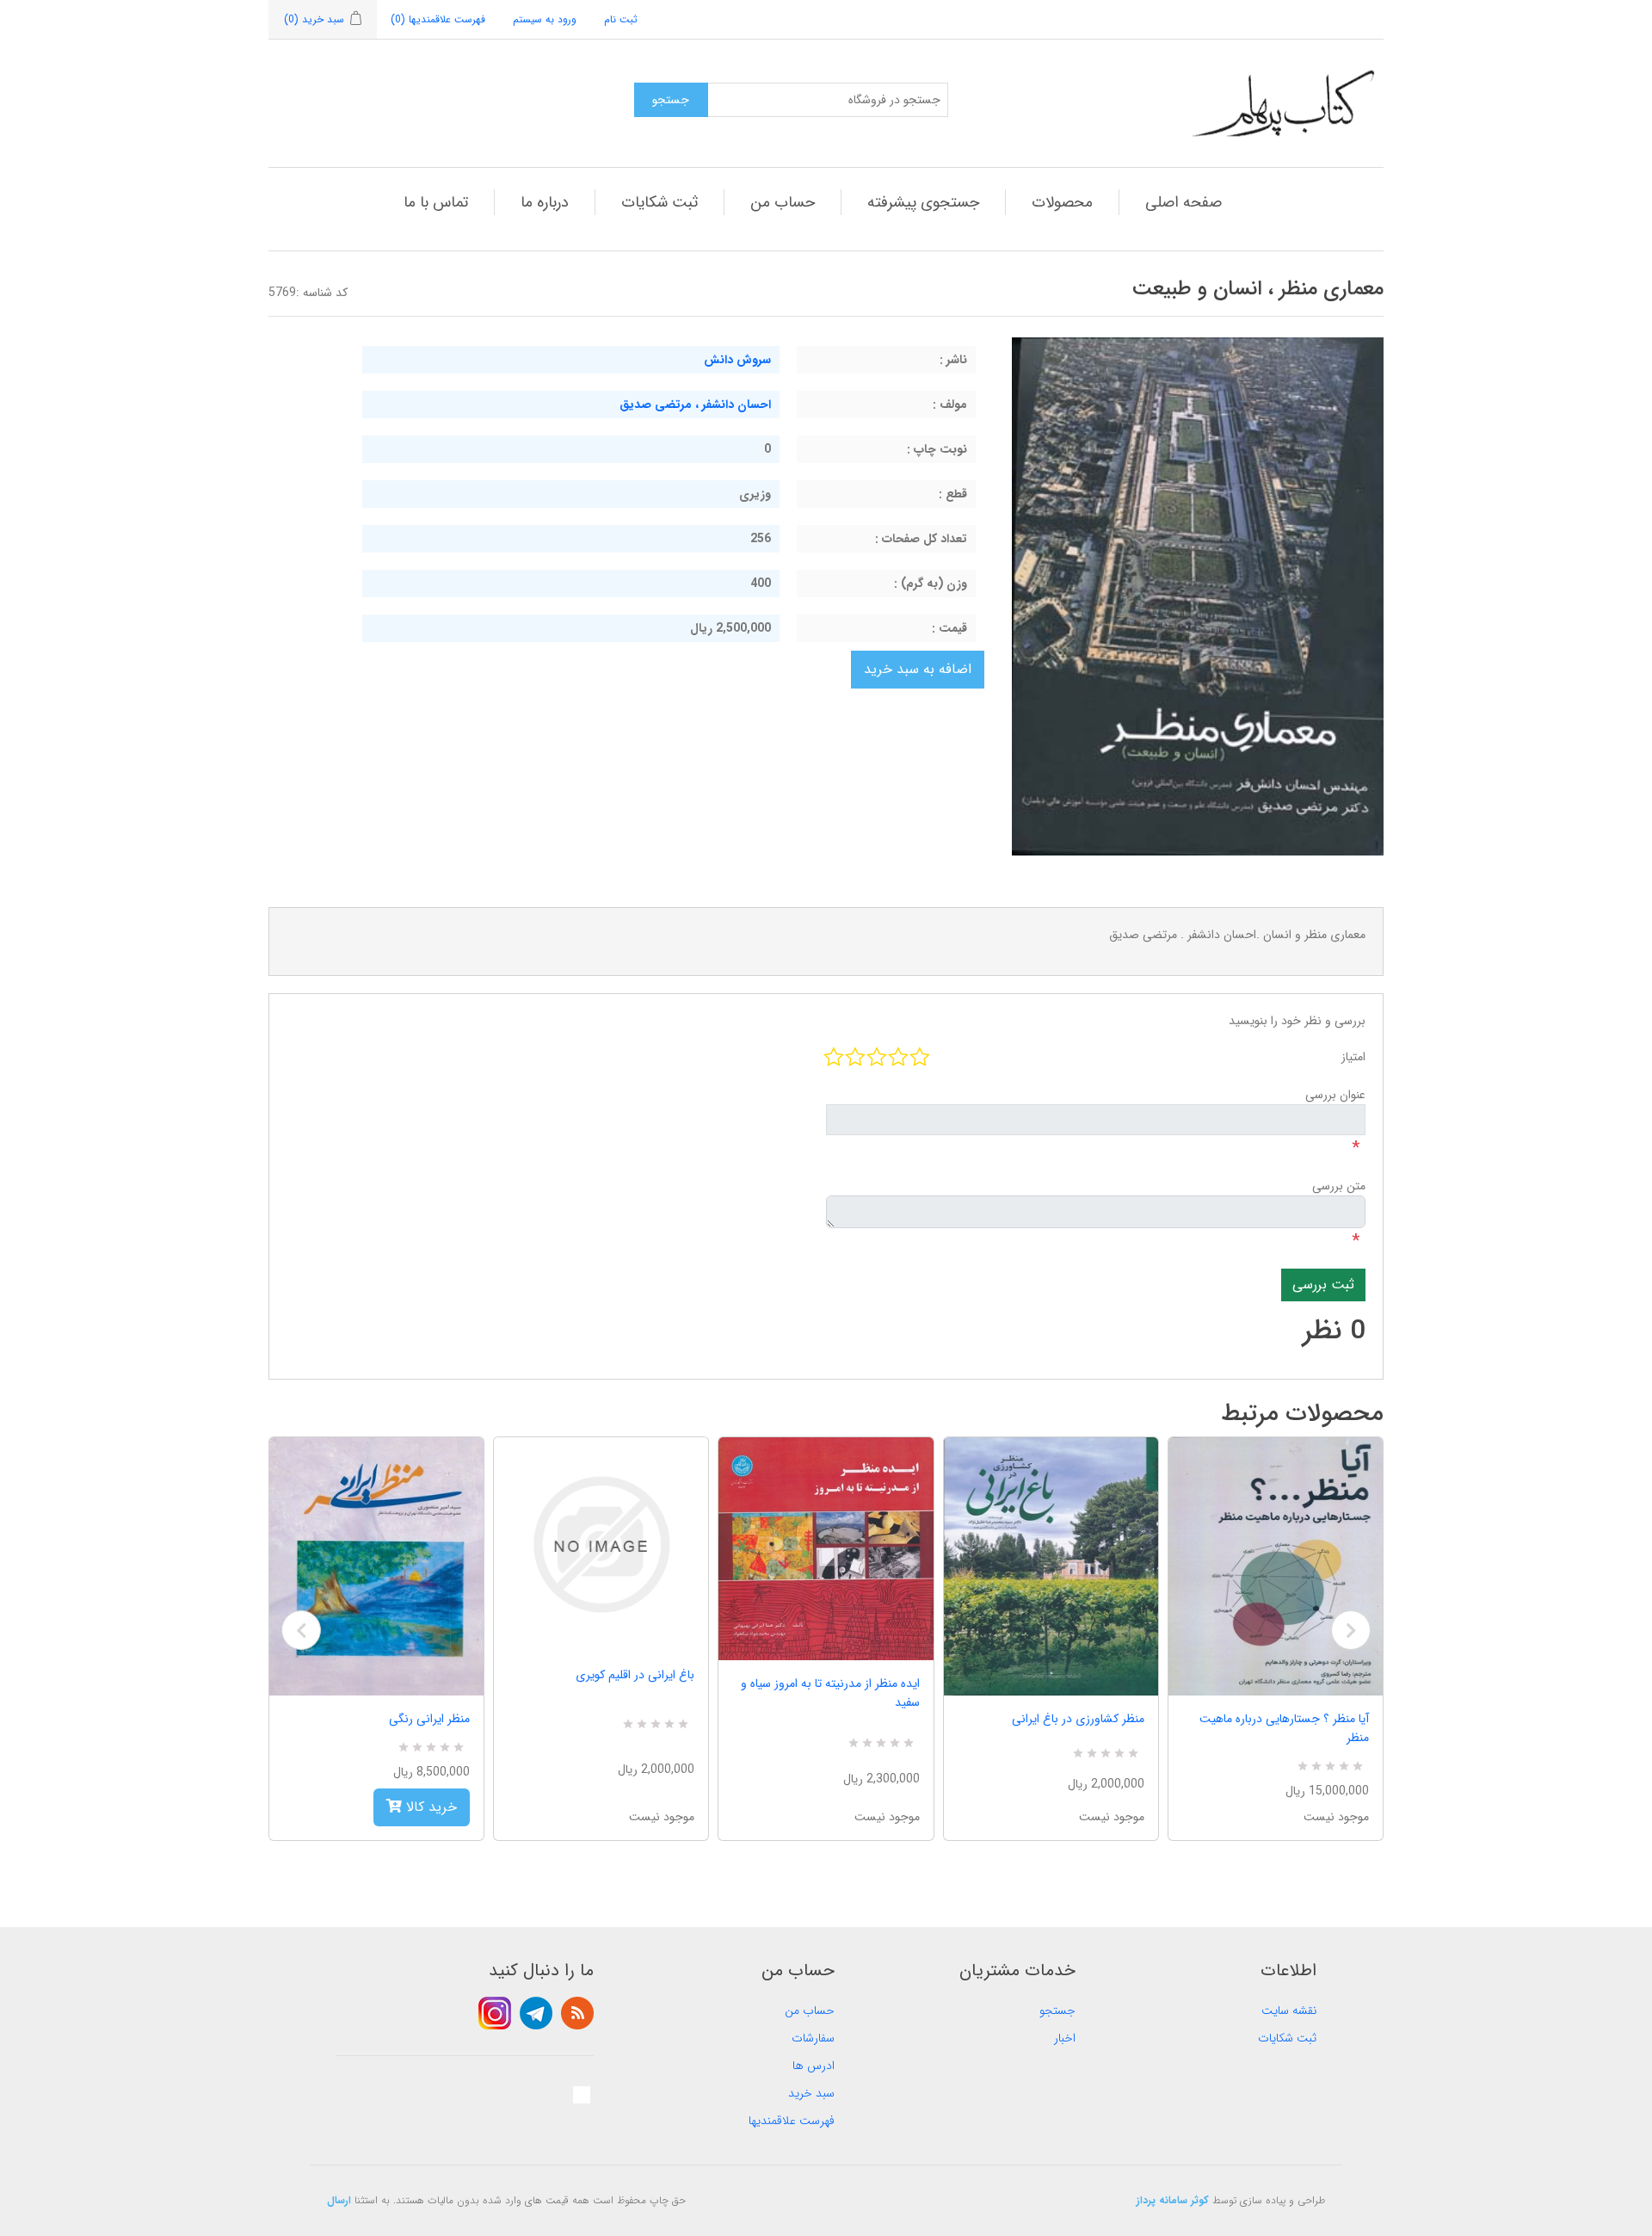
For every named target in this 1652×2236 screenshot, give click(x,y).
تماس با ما (436, 202)
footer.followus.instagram (495, 2013)
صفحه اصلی (1184, 202)
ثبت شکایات (660, 202)
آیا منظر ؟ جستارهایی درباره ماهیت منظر (1284, 1728)
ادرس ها (814, 2066)
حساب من (783, 202)
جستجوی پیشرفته (923, 202)
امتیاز (1353, 1057)
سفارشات (813, 2038)
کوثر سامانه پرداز (1173, 2200)
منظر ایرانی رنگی (429, 1719)
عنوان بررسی (1335, 1095)
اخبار (1065, 2038)
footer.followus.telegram (536, 2013)
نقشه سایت (1289, 2011)
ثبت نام (621, 19)
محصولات (1062, 202)
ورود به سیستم (545, 19)
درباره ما (545, 202)
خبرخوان (577, 2013)
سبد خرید (811, 2093)
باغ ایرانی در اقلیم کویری (635, 1675)
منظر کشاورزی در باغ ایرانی (1078, 1719)
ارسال (339, 2200)
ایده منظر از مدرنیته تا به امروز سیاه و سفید (830, 1693)
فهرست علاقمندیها (792, 2121)
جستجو (1057, 2011)
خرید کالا (429, 1807)
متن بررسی (1339, 1186)
